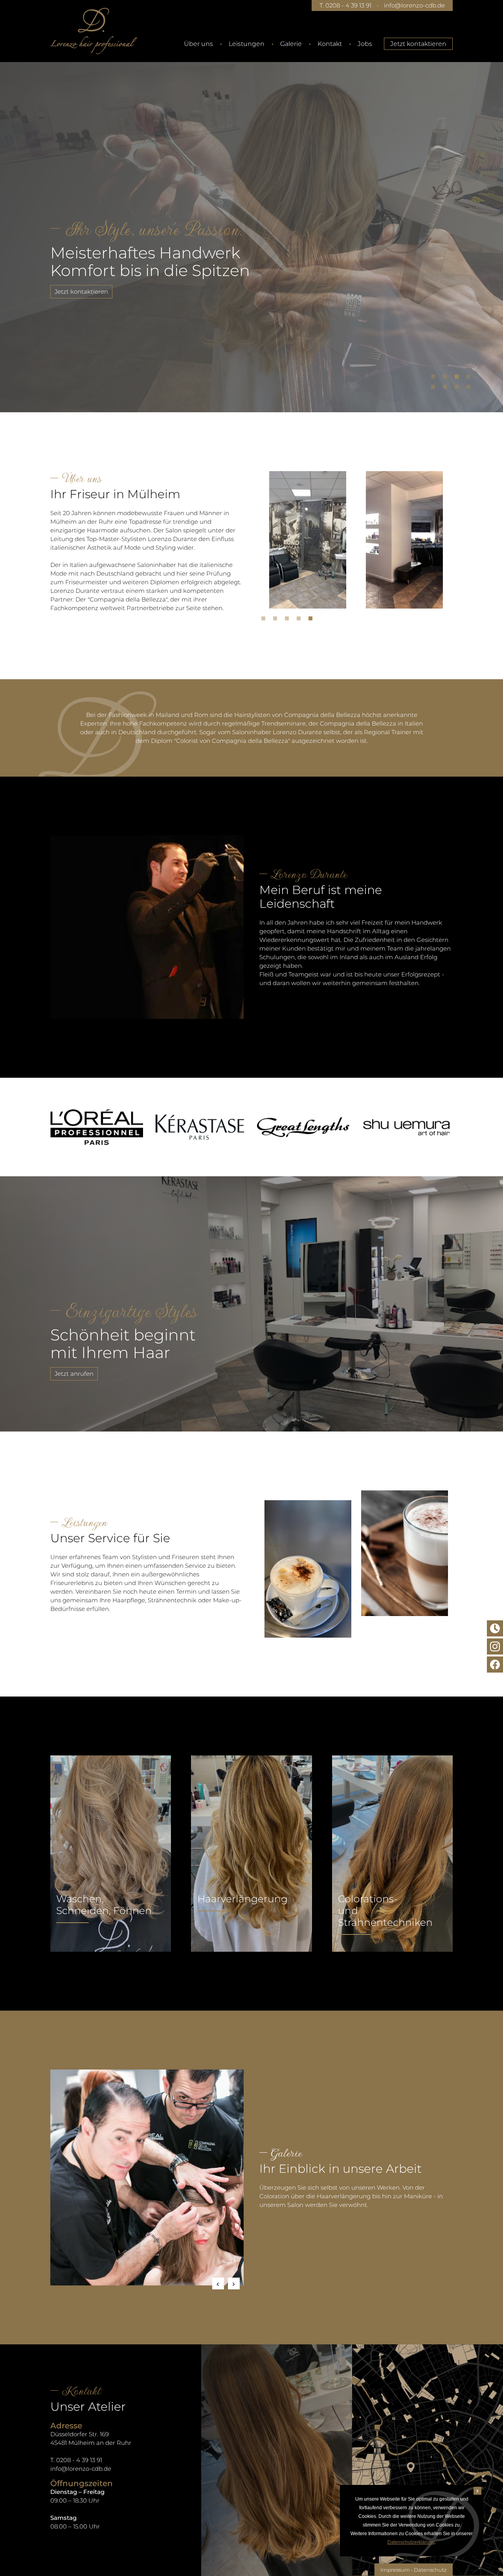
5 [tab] (435, 389)
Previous (218, 2283)
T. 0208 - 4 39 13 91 (345, 5)
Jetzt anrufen (74, 1374)
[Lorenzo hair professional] (94, 31)
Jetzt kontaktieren (418, 44)
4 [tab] (470, 378)
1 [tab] (435, 378)
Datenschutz (430, 2570)
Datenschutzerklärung (411, 2542)
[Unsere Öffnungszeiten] (495, 1628)
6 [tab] (447, 389)
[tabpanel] (251, 226)
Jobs (365, 44)
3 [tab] (459, 378)
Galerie (291, 44)
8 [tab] (470, 389)
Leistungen (247, 44)
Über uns (198, 44)
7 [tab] (459, 389)
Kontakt (330, 44)
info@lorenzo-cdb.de (414, 5)
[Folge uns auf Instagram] (495, 1646)
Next (234, 2283)
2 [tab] (447, 378)
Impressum (395, 2570)
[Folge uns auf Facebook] (495, 1665)
